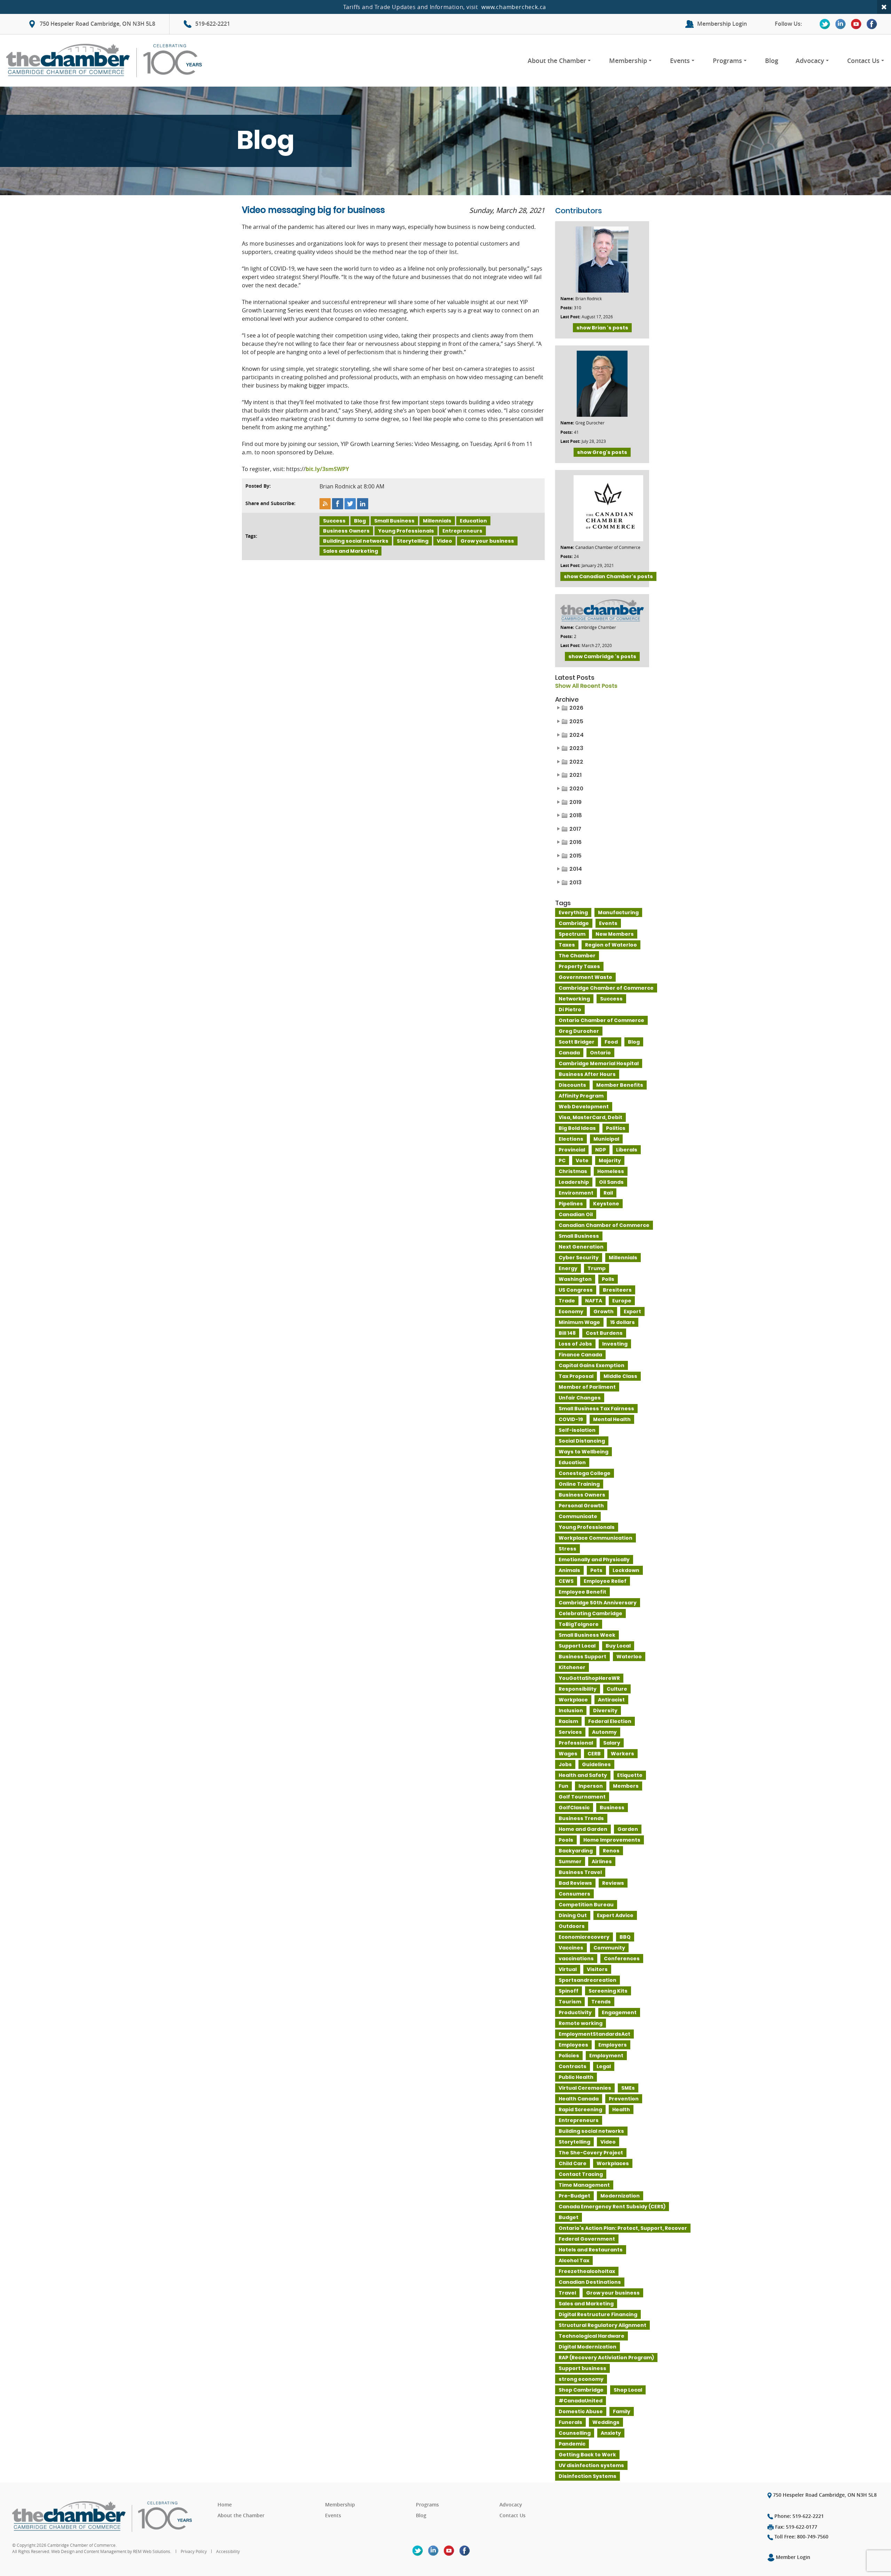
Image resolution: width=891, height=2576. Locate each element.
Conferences (622, 1959)
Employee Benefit (582, 1592)
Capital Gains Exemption (592, 1365)
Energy (568, 1268)
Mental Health (612, 1419)
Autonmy (604, 1732)
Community (609, 1948)
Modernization (620, 2196)
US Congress (576, 1290)
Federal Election (610, 1721)
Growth (604, 1311)
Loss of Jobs (575, 1344)
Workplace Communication (596, 1538)
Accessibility (228, 2551)
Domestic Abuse (581, 2411)
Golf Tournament (582, 1797)
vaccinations (576, 1959)
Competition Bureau (586, 1905)
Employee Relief (605, 1581)
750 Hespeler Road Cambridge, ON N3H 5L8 (97, 24)
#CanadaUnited (581, 2401)
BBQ (625, 1937)
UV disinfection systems (591, 2465)
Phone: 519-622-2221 (798, 2516)
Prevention (624, 2099)
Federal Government (587, 2239)
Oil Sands (611, 1182)
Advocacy (810, 61)
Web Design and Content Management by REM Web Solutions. (112, 2551)
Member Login (792, 2557)
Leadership (574, 1182)
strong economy (581, 2379)
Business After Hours (587, 1074)
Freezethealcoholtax (587, 2271)
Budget (569, 2217)
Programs (727, 61)
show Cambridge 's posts (602, 656)
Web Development (584, 1107)
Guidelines (596, 1764)
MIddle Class (620, 1376)
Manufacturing (618, 912)
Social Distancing (582, 1441)
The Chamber (577, 956)
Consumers (574, 1894)
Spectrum (572, 934)
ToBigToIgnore (579, 1624)
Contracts (573, 2066)
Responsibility (578, 1689)
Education (473, 521)
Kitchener (572, 1667)
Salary (612, 1743)
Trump (597, 1268)
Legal (604, 2066)
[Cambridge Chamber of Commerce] (107, 61)
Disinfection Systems (588, 2476)
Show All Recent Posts (586, 686)
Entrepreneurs (462, 531)
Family (622, 2411)
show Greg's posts (602, 452)
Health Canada (579, 2099)
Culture (617, 1689)
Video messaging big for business (313, 210)
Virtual (568, 1969)
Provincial (572, 1150)
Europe (622, 1301)
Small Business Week (587, 1635)
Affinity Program (581, 1096)
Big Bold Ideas (577, 1128)
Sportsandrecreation (588, 1980)
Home (225, 2505)
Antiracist (611, 1700)
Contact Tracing (581, 2174)
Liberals (627, 1150)
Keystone (606, 1204)
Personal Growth (581, 1506)
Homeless (611, 1171)
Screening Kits (608, 1991)
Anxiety (611, 2433)
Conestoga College (585, 1473)
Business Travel (580, 1872)
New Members (615, 934)
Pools (566, 1840)
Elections (571, 1139)
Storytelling (413, 541)
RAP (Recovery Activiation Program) (606, 2358)
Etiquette (630, 1775)
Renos (611, 1851)
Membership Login (722, 24)
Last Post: (570, 317)
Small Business (394, 521)
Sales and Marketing (350, 551)
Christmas (573, 1171)
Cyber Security (579, 1258)
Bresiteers (617, 1290)
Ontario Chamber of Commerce (601, 1020)
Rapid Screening (580, 2110)
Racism (568, 1721)
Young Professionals (406, 531)
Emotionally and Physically (594, 1560)
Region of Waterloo (611, 945)
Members (626, 1786)
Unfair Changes (580, 1398)
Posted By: (258, 486)
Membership (628, 61)
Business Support (582, 1657)
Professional (576, 1743)
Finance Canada (580, 1355)
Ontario (600, 1053)
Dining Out (573, 1915)
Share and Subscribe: (270, 503)
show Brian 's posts (602, 328)
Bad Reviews (575, 1883)
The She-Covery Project (591, 2153)
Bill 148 (567, 1333)
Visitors (597, 1969)
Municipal (606, 1139)
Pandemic (572, 2444)
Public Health (576, 2077)
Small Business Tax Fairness (596, 1409)
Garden (628, 1829)
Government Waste (585, 977)
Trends (601, 2002)
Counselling (575, 2433)
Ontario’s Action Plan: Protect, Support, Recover (623, 2228)
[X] (825, 24)
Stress (567, 1549)
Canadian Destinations (590, 2282)
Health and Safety (583, 1775)
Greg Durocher (579, 1031)
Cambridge (574, 923)
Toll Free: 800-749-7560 (801, 2537)
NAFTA (594, 1301)
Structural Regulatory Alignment (602, 2325)
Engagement (619, 2012)
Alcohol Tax (574, 2260)
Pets (596, 1570)
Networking (574, 999)
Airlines (602, 1861)
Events (680, 61)
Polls (608, 1279)
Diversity (605, 1710)
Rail (608, 1193)
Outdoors (572, 1926)
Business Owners (346, 531)
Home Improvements (612, 1840)
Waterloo (629, 1657)
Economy (571, 1311)
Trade (567, 1301)
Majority (610, 1161)
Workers (622, 1754)
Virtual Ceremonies (585, 2088)
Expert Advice (615, 1915)
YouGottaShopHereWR (589, 1678)
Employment (606, 2056)
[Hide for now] (884, 7)
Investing (615, 1344)
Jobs (565, 1764)
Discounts (572, 1085)
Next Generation (581, 1247)
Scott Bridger (577, 1042)
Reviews (613, 1883)
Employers (613, 2045)
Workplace (573, 1700)
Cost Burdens (604, 1333)
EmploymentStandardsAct (594, 2034)
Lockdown (626, 1570)
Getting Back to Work (587, 2455)
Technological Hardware (592, 2336)
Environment (576, 1193)
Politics (616, 1128)
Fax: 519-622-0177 (795, 2527)
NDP (601, 1150)
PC (562, 1161)
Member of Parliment (587, 1387)
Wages (568, 1754)
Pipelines (571, 1204)
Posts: (566, 308)
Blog (772, 61)
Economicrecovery (584, 1937)
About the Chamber (557, 61)
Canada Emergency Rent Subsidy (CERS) (612, 2207)
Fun (563, 1786)
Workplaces (613, 2163)
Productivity (575, 2012)
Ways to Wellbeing (584, 1452)
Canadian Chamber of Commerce (604, 1225)
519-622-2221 (213, 24)
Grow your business (487, 541)
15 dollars (622, 1322)
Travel (567, 2293)
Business (612, 1808)
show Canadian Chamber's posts (608, 576)
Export (632, 1311)
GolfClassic (574, 1808)
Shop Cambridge (581, 2390)
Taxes (567, 945)
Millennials (437, 521)
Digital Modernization (588, 2347)
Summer (570, 1861)
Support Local (577, 1646)
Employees (573, 2045)
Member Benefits (620, 1085)
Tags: (251, 536)
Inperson (591, 1786)
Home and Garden (583, 1829)
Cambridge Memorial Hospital (599, 1063)
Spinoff (569, 1991)
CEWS (566, 1581)
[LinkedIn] (841, 24)
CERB (594, 1754)
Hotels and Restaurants (591, 2250)
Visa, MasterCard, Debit (590, 1117)
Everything (573, 912)
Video (444, 541)
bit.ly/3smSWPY (327, 469)
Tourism (570, 2002)
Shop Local (628, 2390)
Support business (582, 2368)
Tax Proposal (576, 1376)
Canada (569, 1053)
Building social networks (356, 541)
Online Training (579, 1484)
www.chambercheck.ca (514, 7)
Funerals (570, 2422)
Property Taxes (579, 966)
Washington (575, 1279)
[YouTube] (856, 24)
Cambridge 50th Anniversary (598, 1603)
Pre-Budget (574, 2196)
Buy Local (618, 1646)
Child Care (573, 2163)
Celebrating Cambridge (590, 1613)
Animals (569, 1570)
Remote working (581, 2023)
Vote (582, 1161)
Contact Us (863, 61)
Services (570, 1732)
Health (621, 2110)
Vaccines (571, 1948)
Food (611, 1042)
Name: (567, 299)
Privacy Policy (194, 2551)
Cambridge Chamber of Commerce (606, 988)
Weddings (606, 2422)
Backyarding (576, 1851)
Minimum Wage (579, 1322)
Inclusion (571, 1710)
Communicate (578, 1516)
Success (334, 521)
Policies (569, 2056)
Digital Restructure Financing (598, 2314)
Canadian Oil (576, 1214)
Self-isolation (577, 1430)
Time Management (584, 2185)
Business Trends (581, 1818)
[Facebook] (872, 24)
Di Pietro (570, 1010)
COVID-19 (571, 1419)
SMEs (628, 2088)
